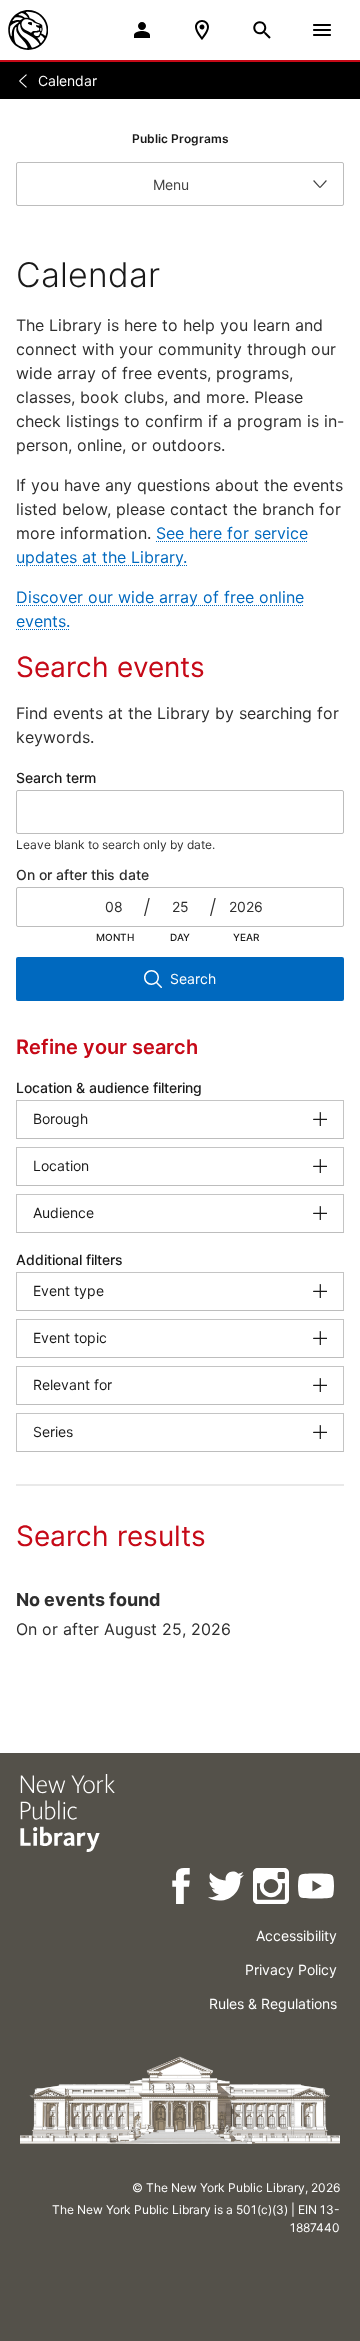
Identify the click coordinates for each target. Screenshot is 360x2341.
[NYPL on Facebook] (182, 1889)
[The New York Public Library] (28, 30)
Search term (56, 777)
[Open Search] (262, 30)
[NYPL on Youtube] (317, 1889)
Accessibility (296, 1935)
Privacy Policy (291, 1969)
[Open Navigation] (322, 30)
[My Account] (142, 30)
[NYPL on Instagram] (272, 1889)
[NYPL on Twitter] (227, 1889)
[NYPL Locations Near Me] (202, 30)
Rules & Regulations (273, 2003)
